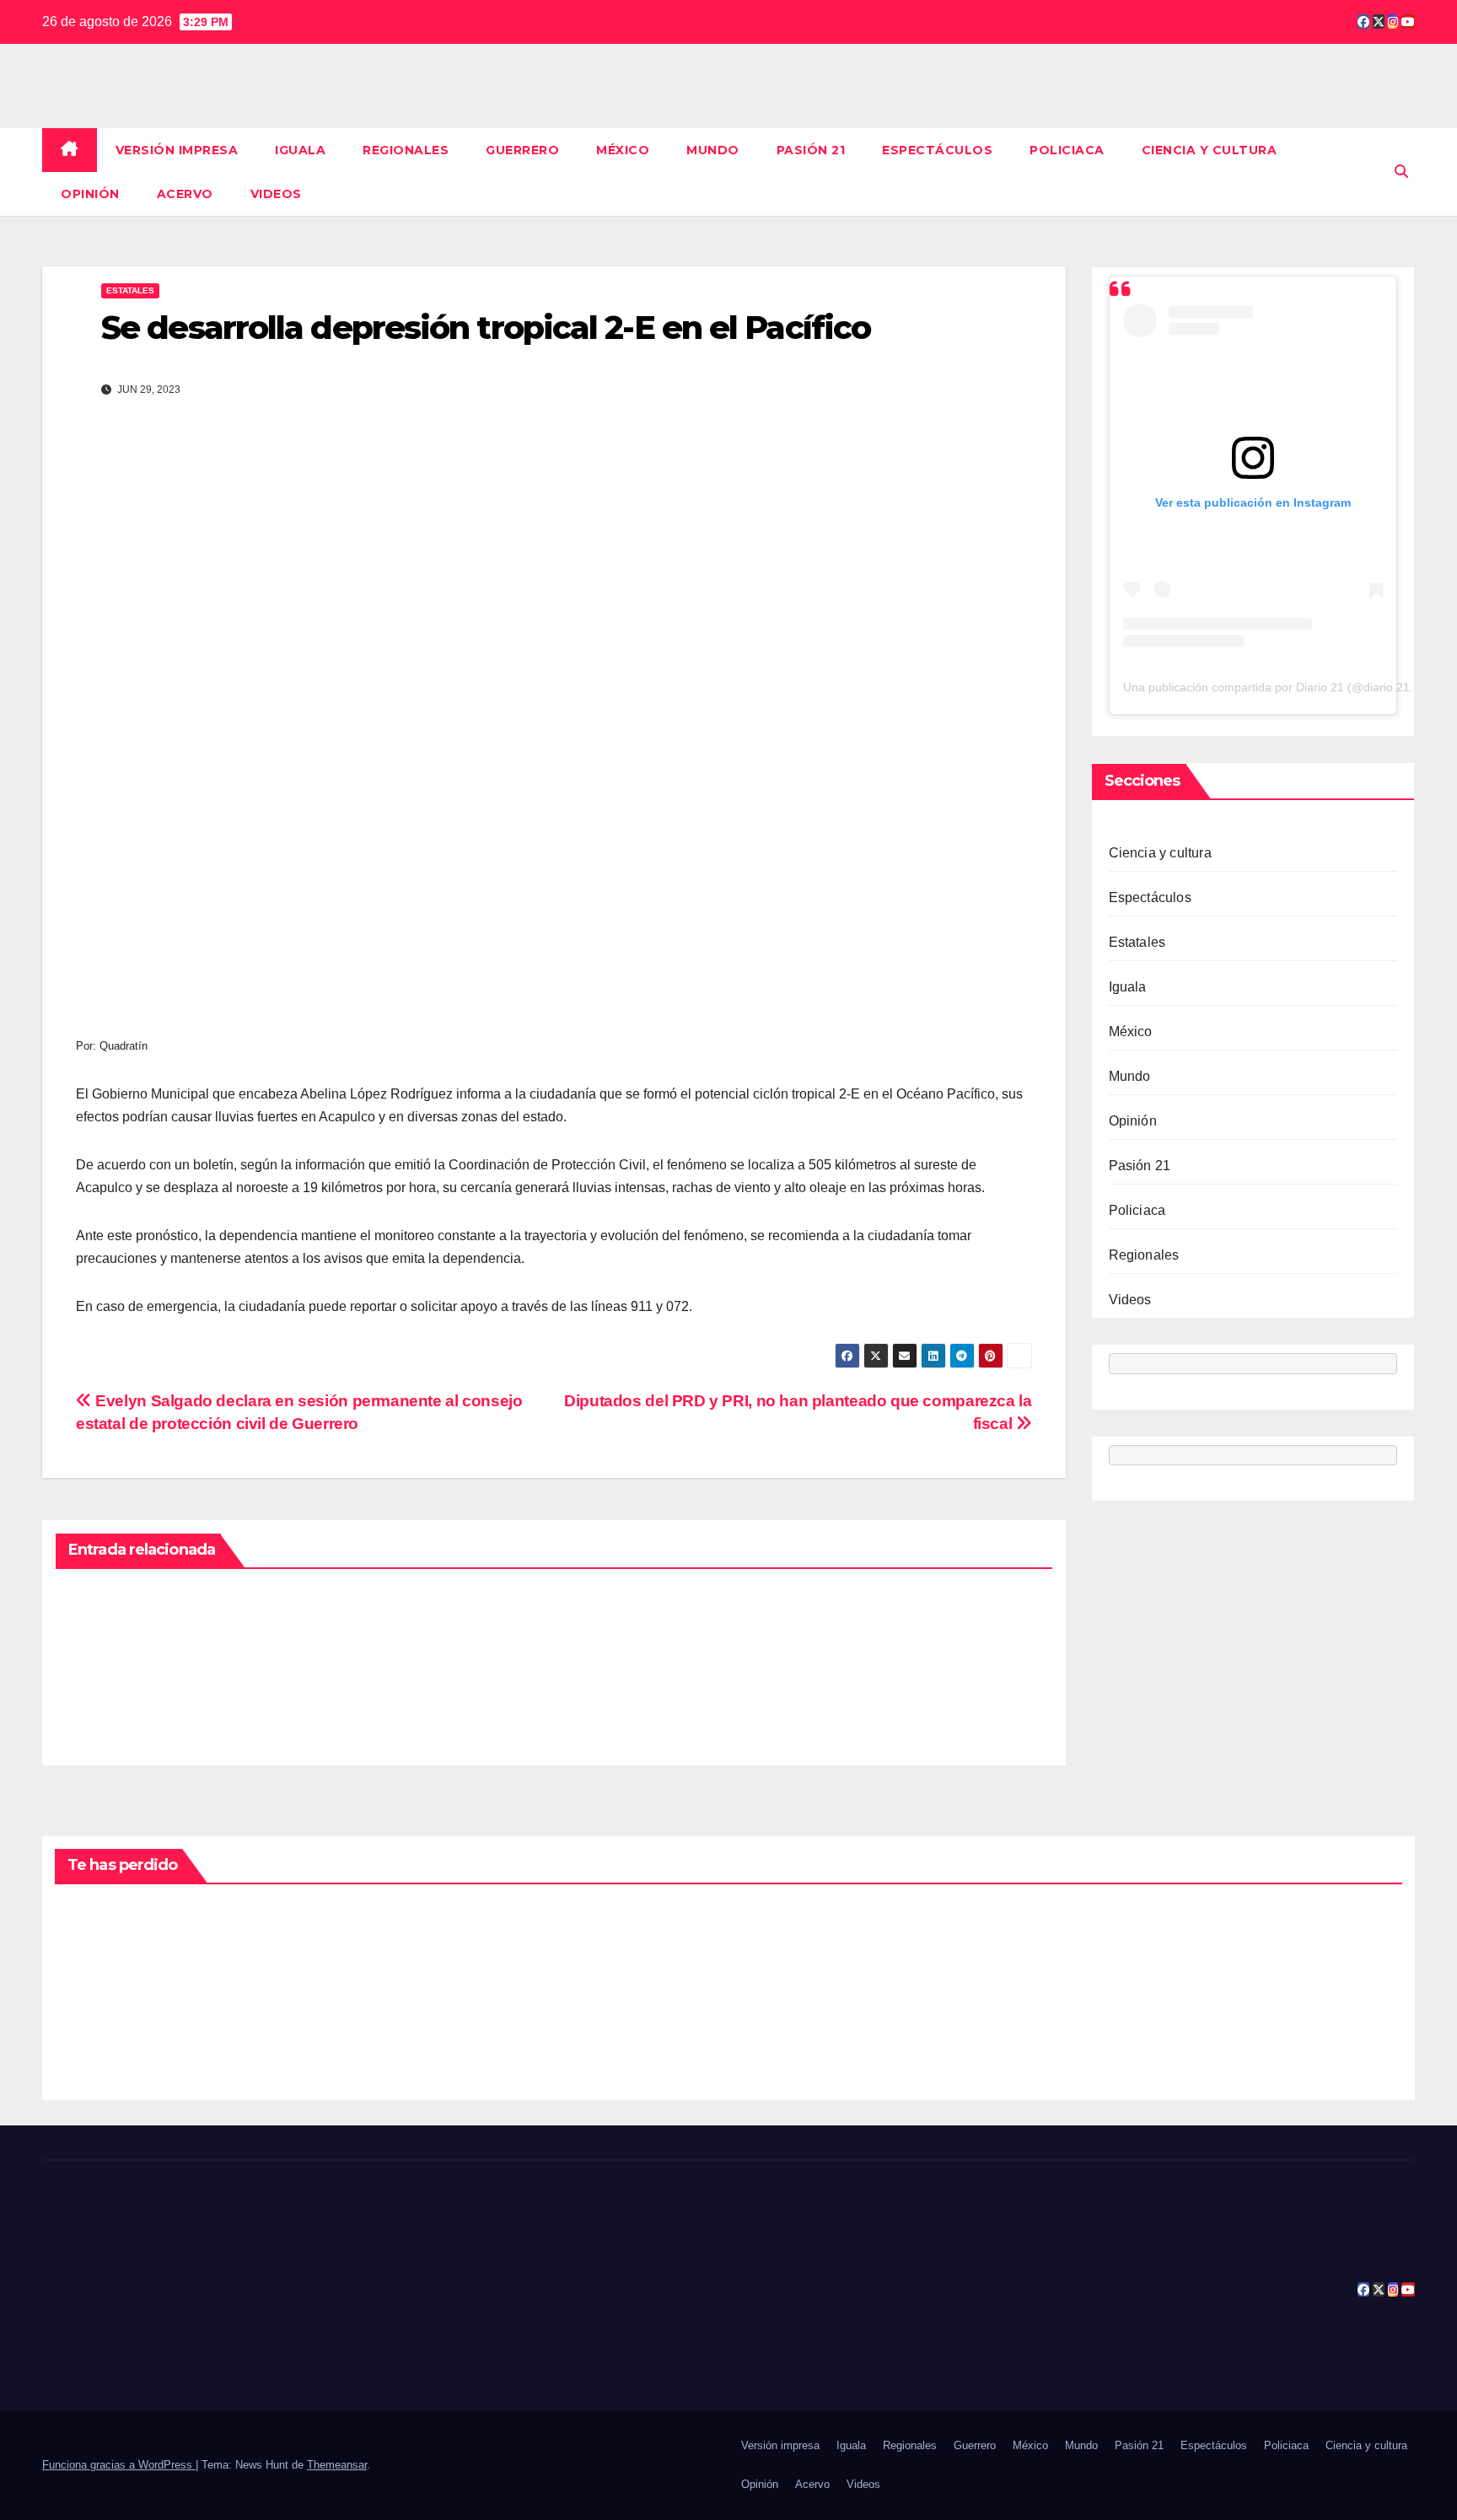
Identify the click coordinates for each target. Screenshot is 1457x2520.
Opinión (90, 194)
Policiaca (1067, 150)
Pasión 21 (811, 150)
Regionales (406, 150)
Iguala (300, 150)
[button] (1401, 172)
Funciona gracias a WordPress (119, 2465)
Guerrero (522, 150)
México (623, 150)
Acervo (185, 194)
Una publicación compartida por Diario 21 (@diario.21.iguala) (1286, 688)
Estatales (130, 290)
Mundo (713, 150)
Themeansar (337, 2465)
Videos (276, 194)
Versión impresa (177, 150)
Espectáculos (937, 150)
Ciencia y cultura (1210, 150)
